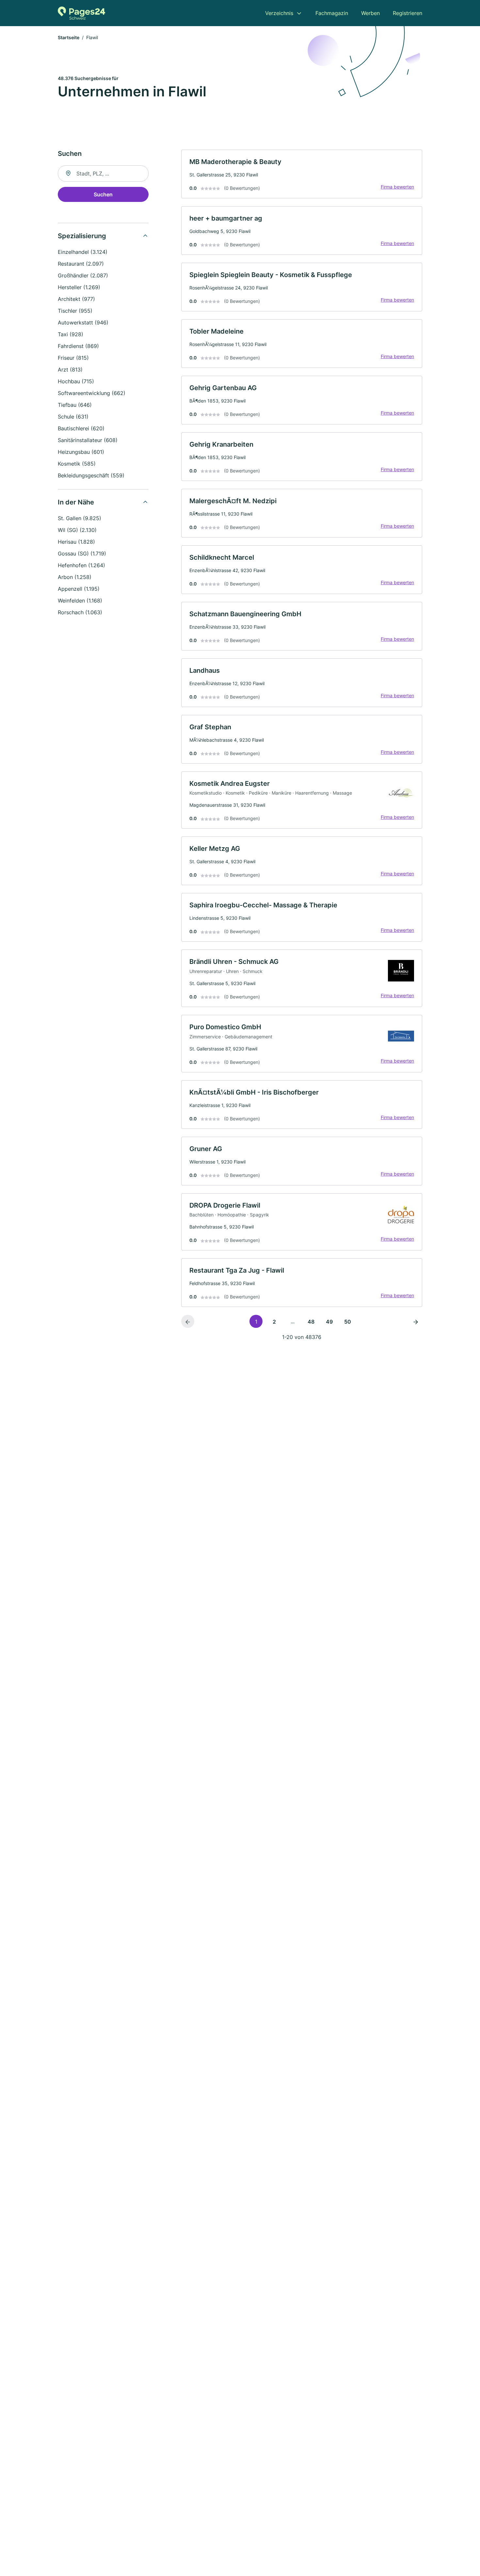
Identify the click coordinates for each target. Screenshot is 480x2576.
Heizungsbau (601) (81, 452)
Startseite (69, 37)
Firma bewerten (397, 187)
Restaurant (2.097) (81, 264)
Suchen (103, 194)
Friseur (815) (73, 358)
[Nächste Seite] (416, 1321)
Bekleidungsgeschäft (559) (91, 475)
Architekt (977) (76, 299)
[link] (302, 174)
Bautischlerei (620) (81, 428)
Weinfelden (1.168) (80, 601)
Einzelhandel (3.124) (83, 252)
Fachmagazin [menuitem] (332, 13)
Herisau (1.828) (76, 542)
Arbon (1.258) (75, 577)
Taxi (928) (71, 334)
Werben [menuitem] (370, 13)
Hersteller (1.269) (79, 287)
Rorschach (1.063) (80, 612)
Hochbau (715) (76, 381)
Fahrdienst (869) (78, 346)
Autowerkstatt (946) (83, 322)
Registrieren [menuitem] (408, 13)
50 (348, 1322)
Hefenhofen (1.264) (81, 565)
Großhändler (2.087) (83, 275)
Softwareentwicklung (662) (92, 393)
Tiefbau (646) (75, 405)
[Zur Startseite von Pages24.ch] (81, 13)
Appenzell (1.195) (79, 589)
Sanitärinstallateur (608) (88, 440)
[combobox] (103, 173)
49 (329, 1322)
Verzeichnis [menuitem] (279, 13)
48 (311, 1322)
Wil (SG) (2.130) (77, 530)
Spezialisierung (82, 236)
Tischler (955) (75, 311)
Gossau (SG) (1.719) (82, 553)
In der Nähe (76, 502)
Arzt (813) (70, 370)
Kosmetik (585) (77, 464)
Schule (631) (73, 417)
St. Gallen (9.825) (80, 518)
